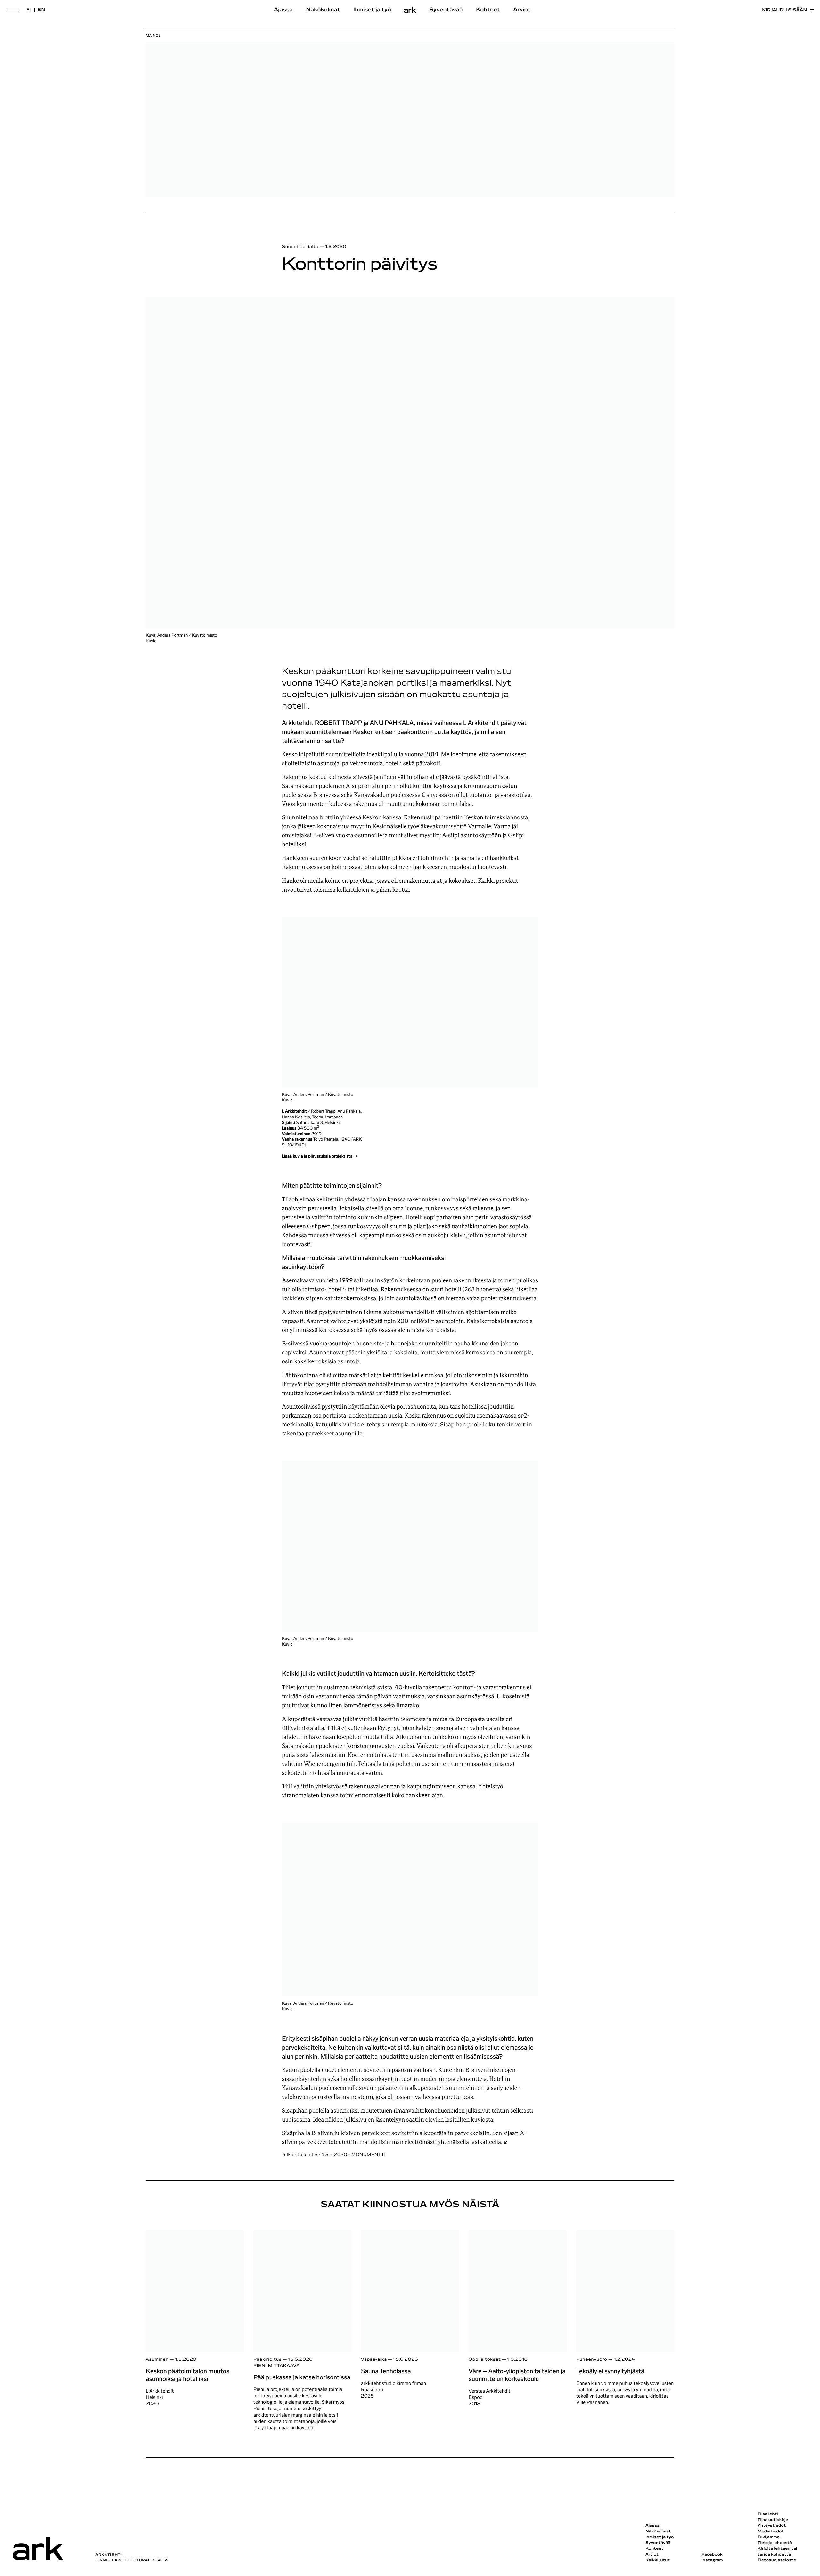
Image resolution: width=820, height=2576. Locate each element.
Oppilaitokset (485, 2359)
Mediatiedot (771, 2531)
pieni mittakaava (277, 2366)
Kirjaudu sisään (784, 10)
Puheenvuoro (592, 2359)
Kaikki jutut (658, 2560)
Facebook (712, 2555)
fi (29, 10)
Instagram (712, 2560)
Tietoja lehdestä (775, 2543)
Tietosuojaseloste (777, 2560)
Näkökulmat (323, 10)
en (41, 10)
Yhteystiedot (772, 2526)
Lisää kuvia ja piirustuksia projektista (317, 1156)
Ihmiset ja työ (372, 10)
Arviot (522, 10)
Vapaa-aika (374, 2359)
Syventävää (446, 10)
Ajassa (283, 10)
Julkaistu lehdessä (334, 2155)
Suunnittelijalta (300, 247)
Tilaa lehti (768, 2514)
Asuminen (157, 2359)
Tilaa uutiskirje (773, 2520)
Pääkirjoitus (267, 2359)
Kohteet (488, 10)
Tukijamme (769, 2537)
